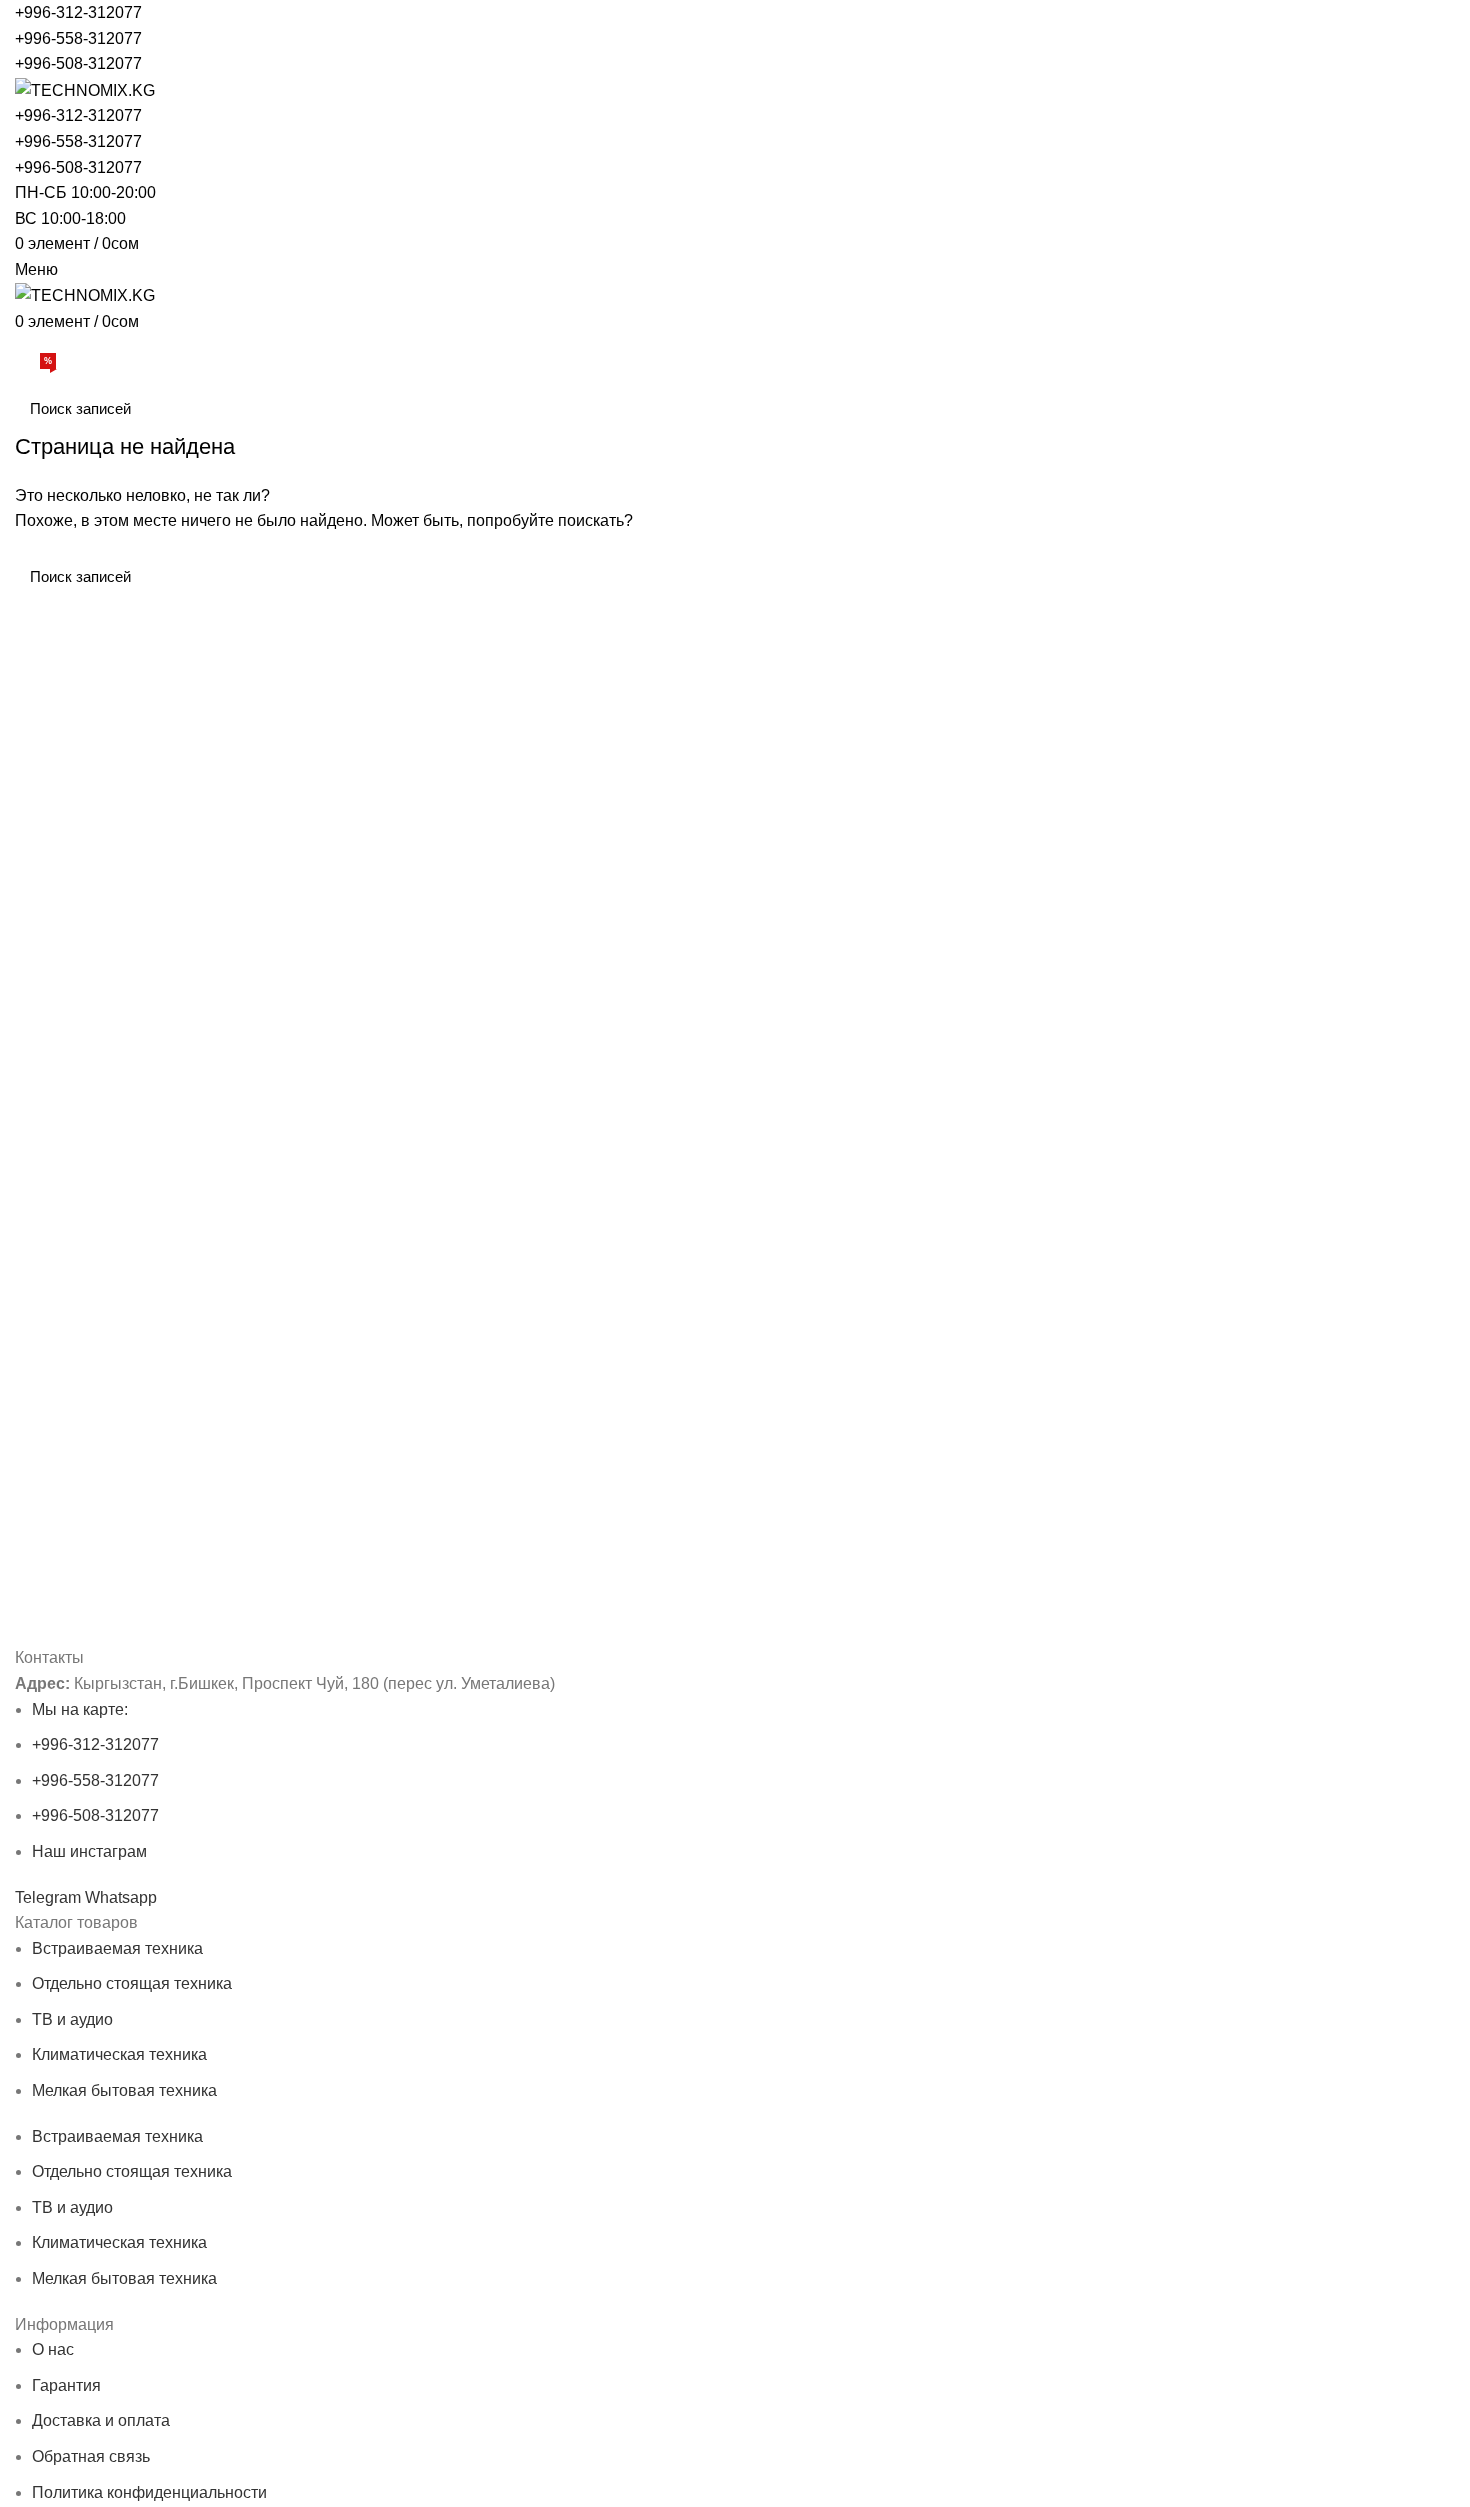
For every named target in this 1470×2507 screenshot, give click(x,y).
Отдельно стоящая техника (132, 1983)
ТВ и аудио (72, 2019)
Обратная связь (91, 2456)
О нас (53, 2349)
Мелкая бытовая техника (124, 2090)
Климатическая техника (119, 2054)
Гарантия (66, 2385)
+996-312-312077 (78, 12)
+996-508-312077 (78, 63)
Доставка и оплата (101, 2420)
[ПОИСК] (1428, 409)
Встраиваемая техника (117, 1948)
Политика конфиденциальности (149, 2492)
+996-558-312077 (78, 38)
